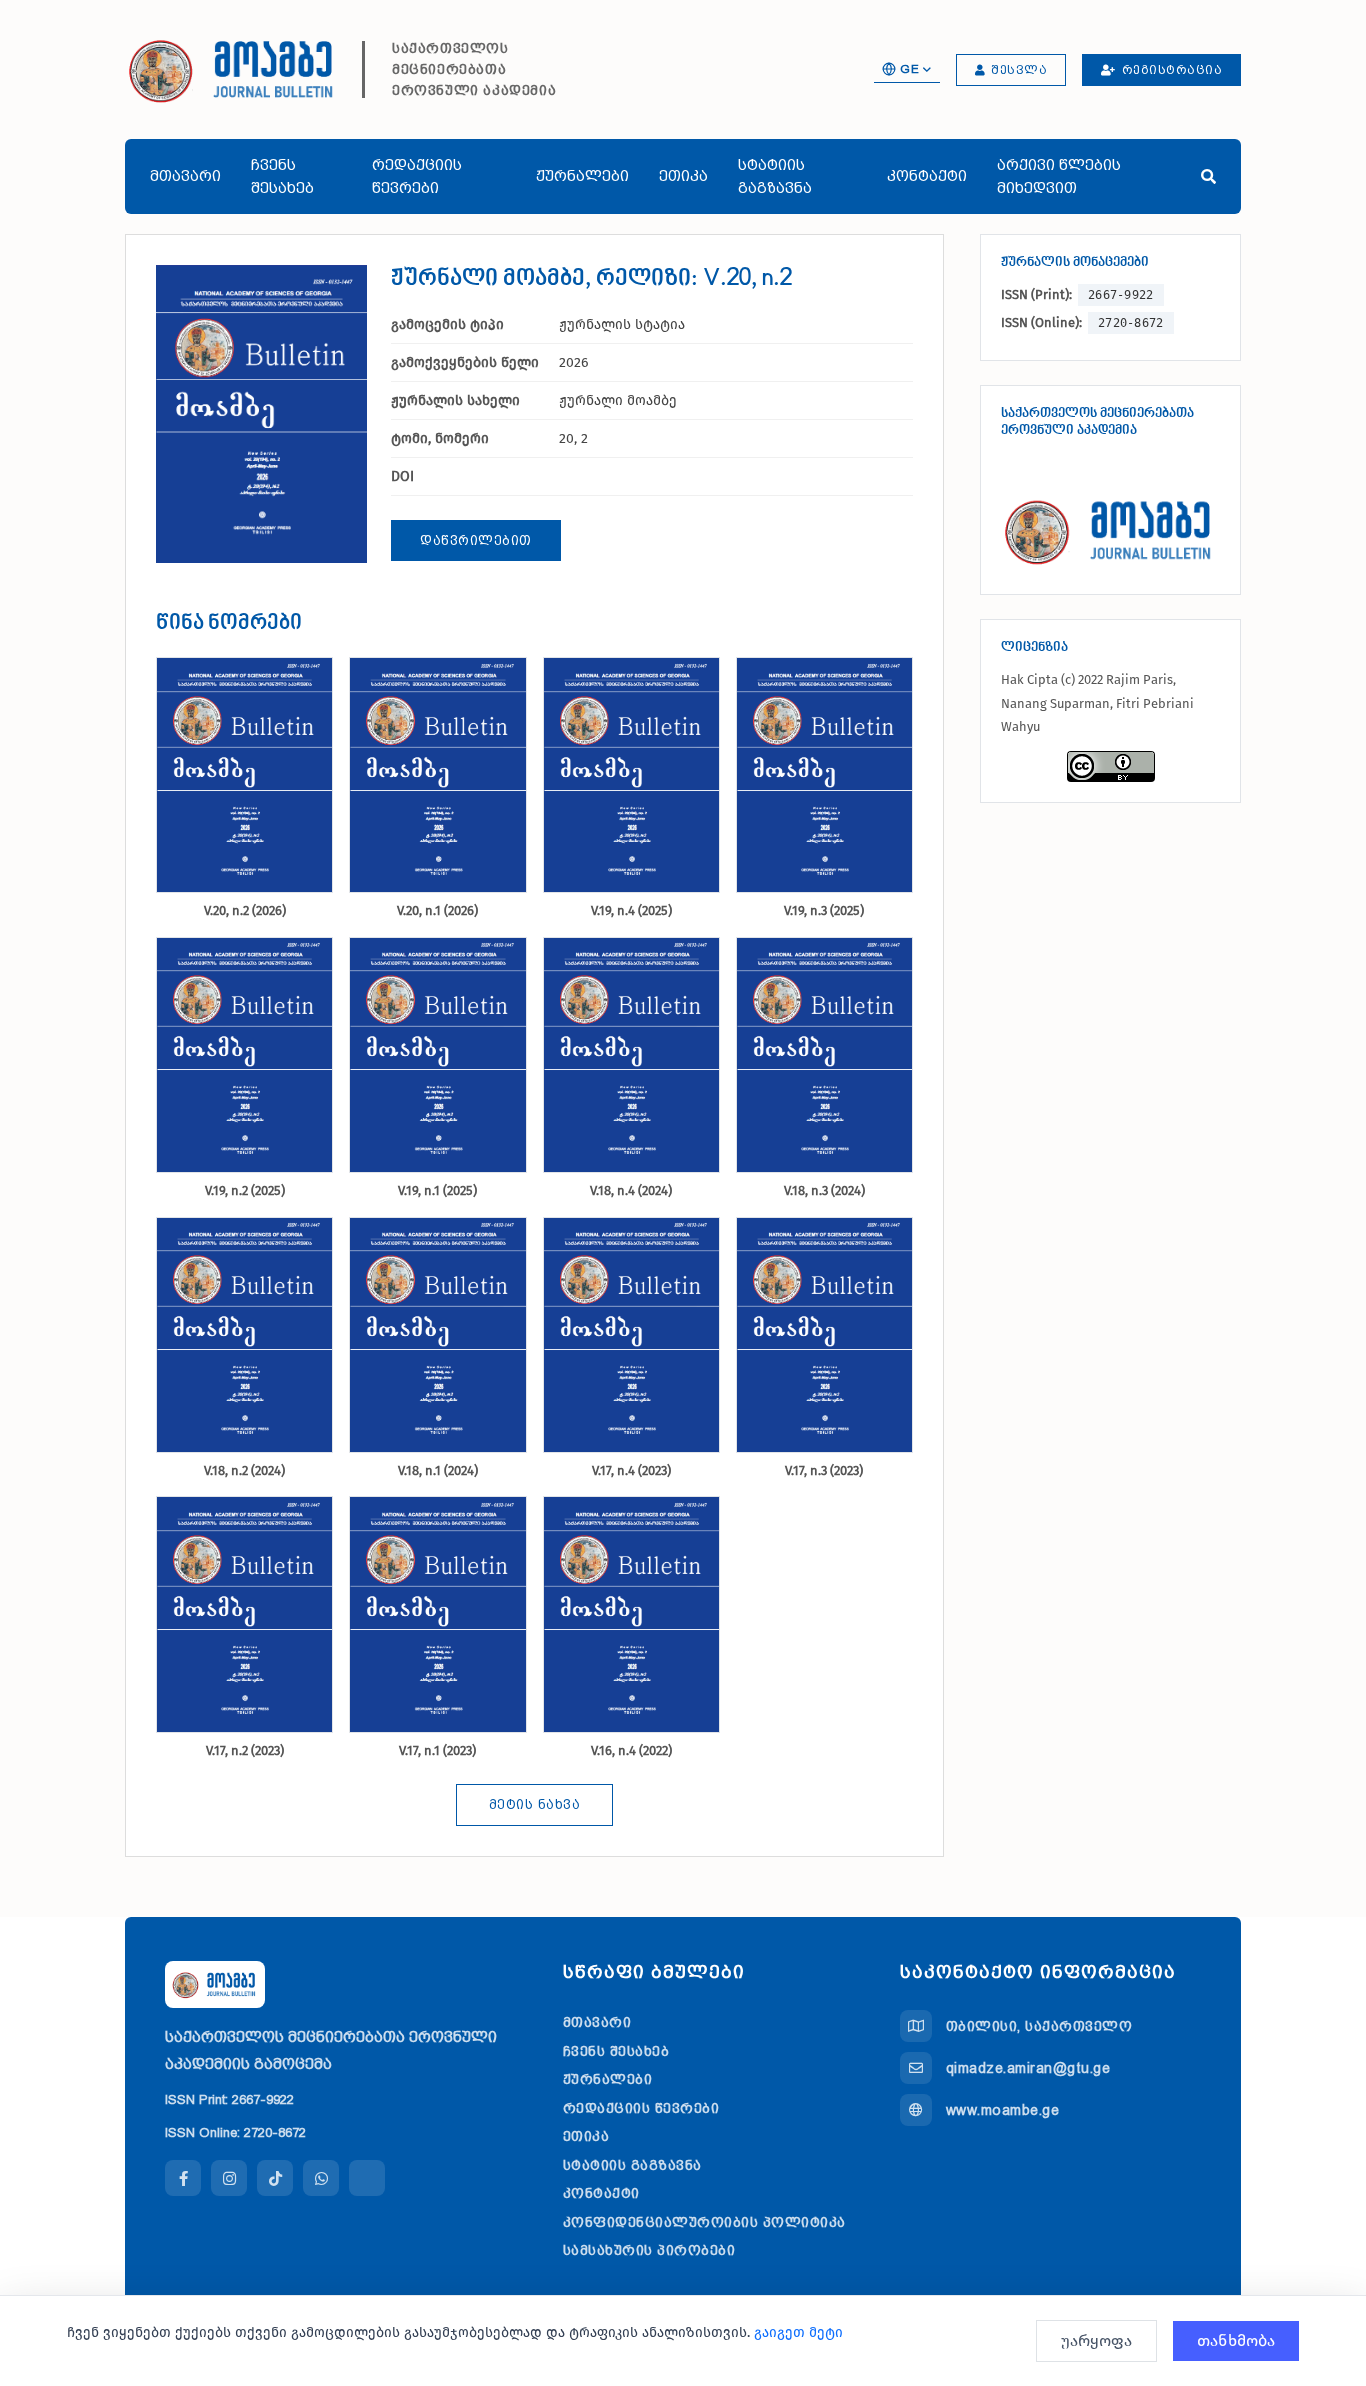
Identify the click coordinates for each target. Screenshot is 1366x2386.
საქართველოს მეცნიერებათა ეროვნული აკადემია (474, 69)
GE (909, 69)
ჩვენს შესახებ (282, 176)
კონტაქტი (927, 176)
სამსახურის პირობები (649, 2250)
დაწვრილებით (476, 540)
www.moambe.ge (1003, 2110)
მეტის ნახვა (535, 1804)
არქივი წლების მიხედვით (1059, 176)
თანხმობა (1236, 2340)
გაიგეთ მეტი (798, 2332)
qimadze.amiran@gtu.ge (1028, 2068)
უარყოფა (1096, 2340)
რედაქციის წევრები (417, 176)
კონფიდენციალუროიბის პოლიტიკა (704, 2222)
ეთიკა (683, 176)
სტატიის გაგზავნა (775, 176)
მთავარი (185, 176)
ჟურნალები (582, 176)
